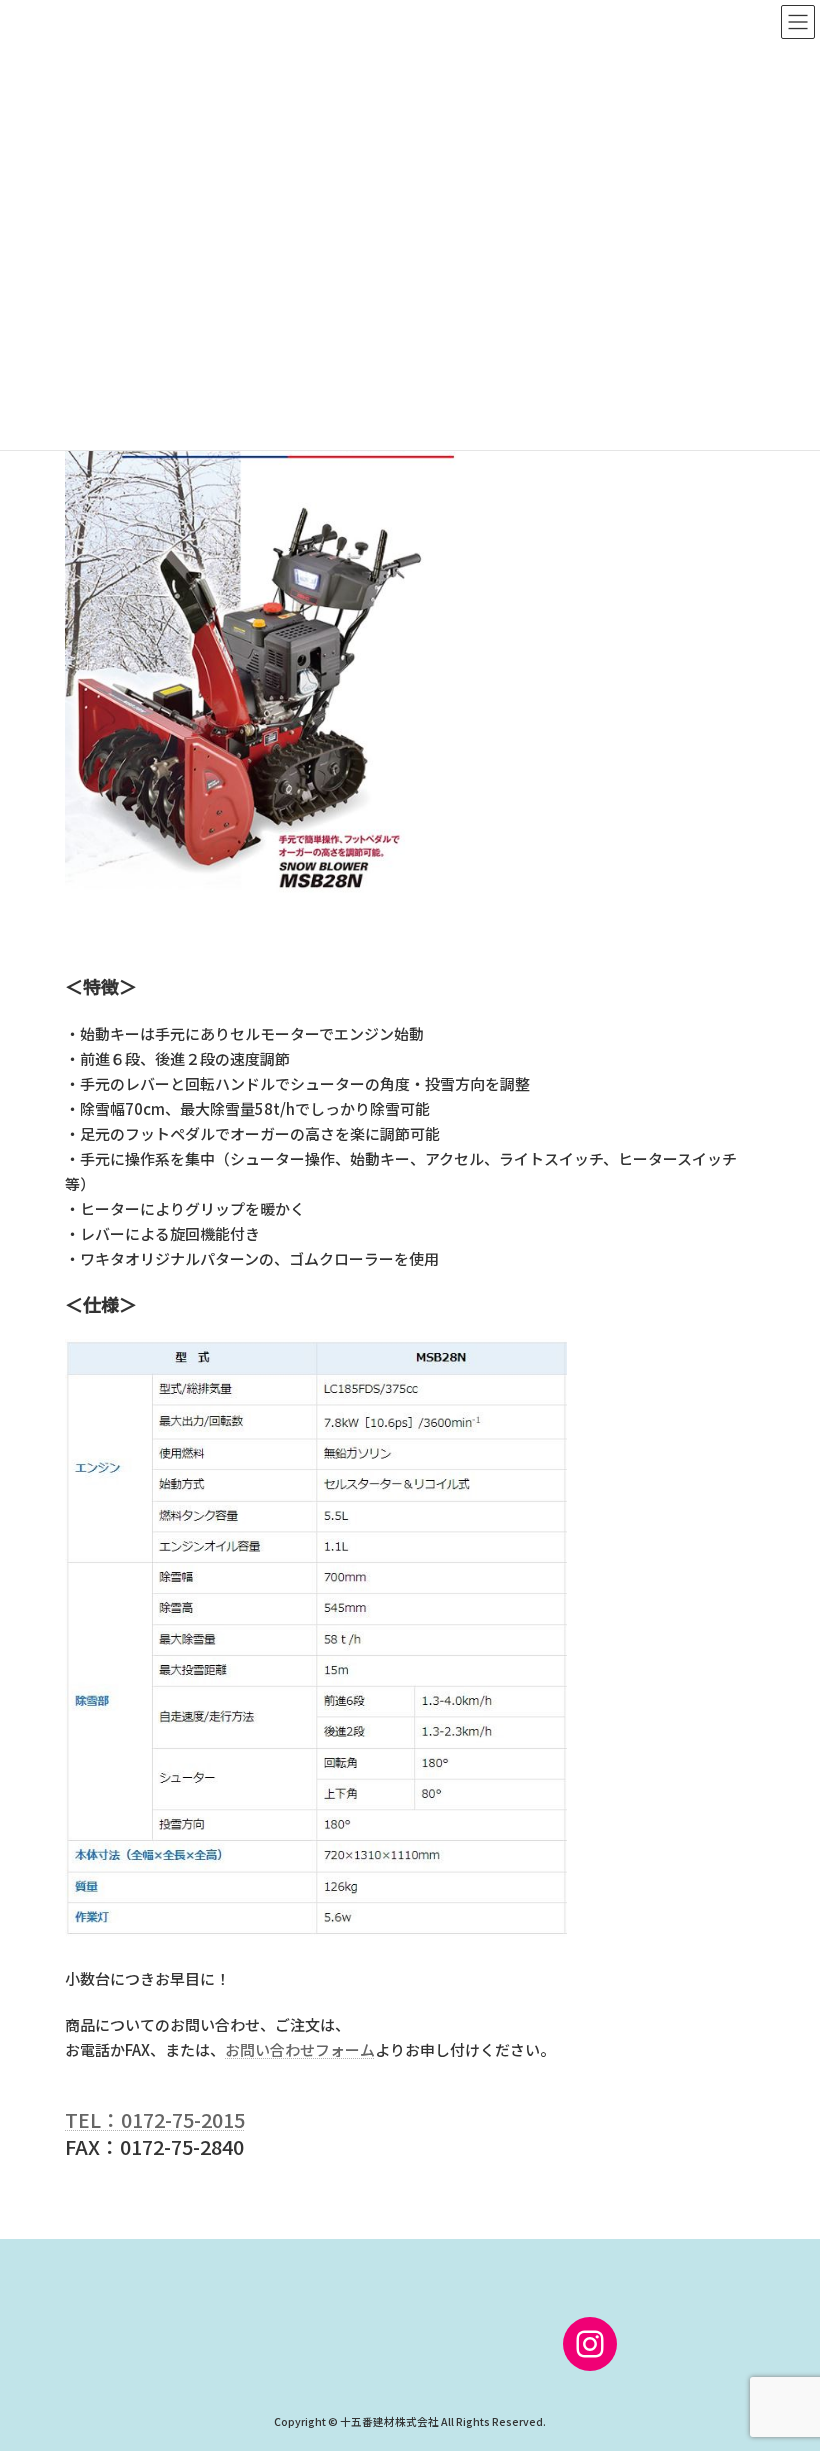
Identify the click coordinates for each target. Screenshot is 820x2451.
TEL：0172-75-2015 (155, 2119)
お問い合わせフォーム (300, 2049)
